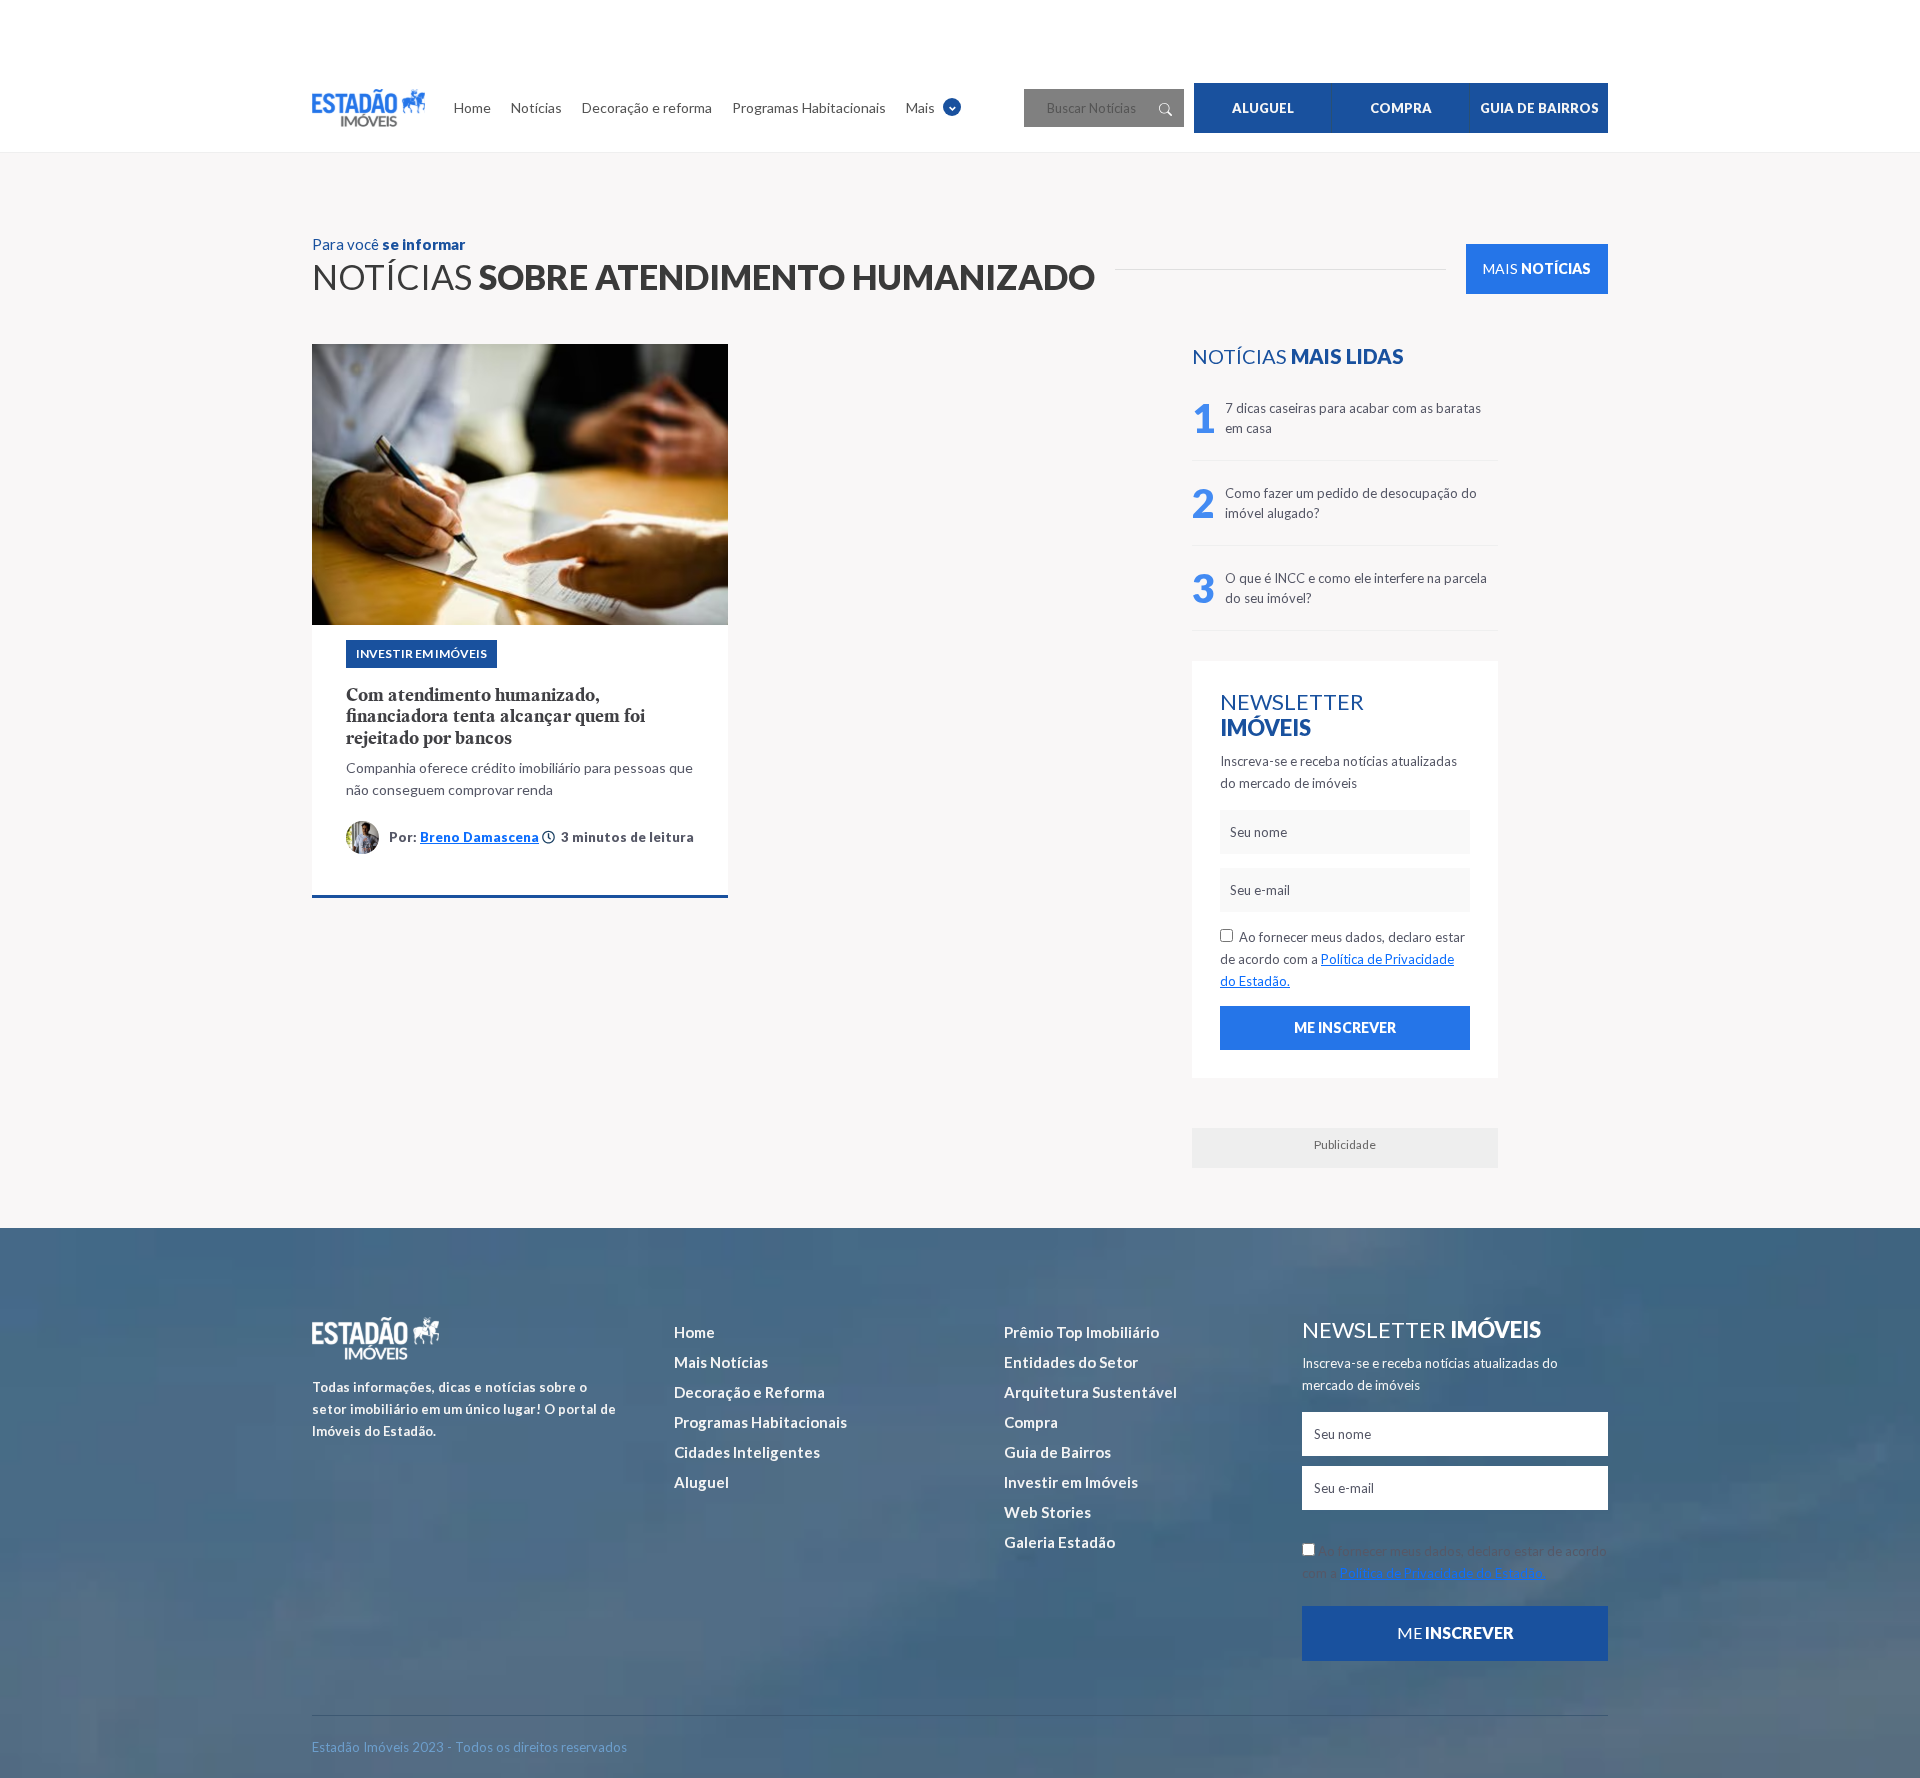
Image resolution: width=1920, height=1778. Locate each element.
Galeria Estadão (1059, 1542)
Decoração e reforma (647, 107)
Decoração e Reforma (749, 1392)
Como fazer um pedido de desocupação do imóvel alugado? (1351, 503)
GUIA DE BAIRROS (1539, 108)
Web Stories (1047, 1512)
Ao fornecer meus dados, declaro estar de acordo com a (1342, 959)
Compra (1031, 1422)
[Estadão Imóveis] (368, 108)
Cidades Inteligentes (747, 1452)
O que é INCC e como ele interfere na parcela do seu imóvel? (1356, 588)
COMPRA (1401, 108)
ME (1455, 1632)
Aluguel (701, 1482)
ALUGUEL (1263, 108)
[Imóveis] (375, 1338)
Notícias (536, 107)
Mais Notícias (721, 1362)
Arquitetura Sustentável (1090, 1392)
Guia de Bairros (1057, 1452)
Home (472, 107)
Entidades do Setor (1071, 1362)
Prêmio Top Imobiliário (1081, 1332)
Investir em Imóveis (421, 653)
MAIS (1537, 268)
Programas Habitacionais (809, 107)
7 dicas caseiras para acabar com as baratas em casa (1353, 418)
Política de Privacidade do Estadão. (1443, 1573)
